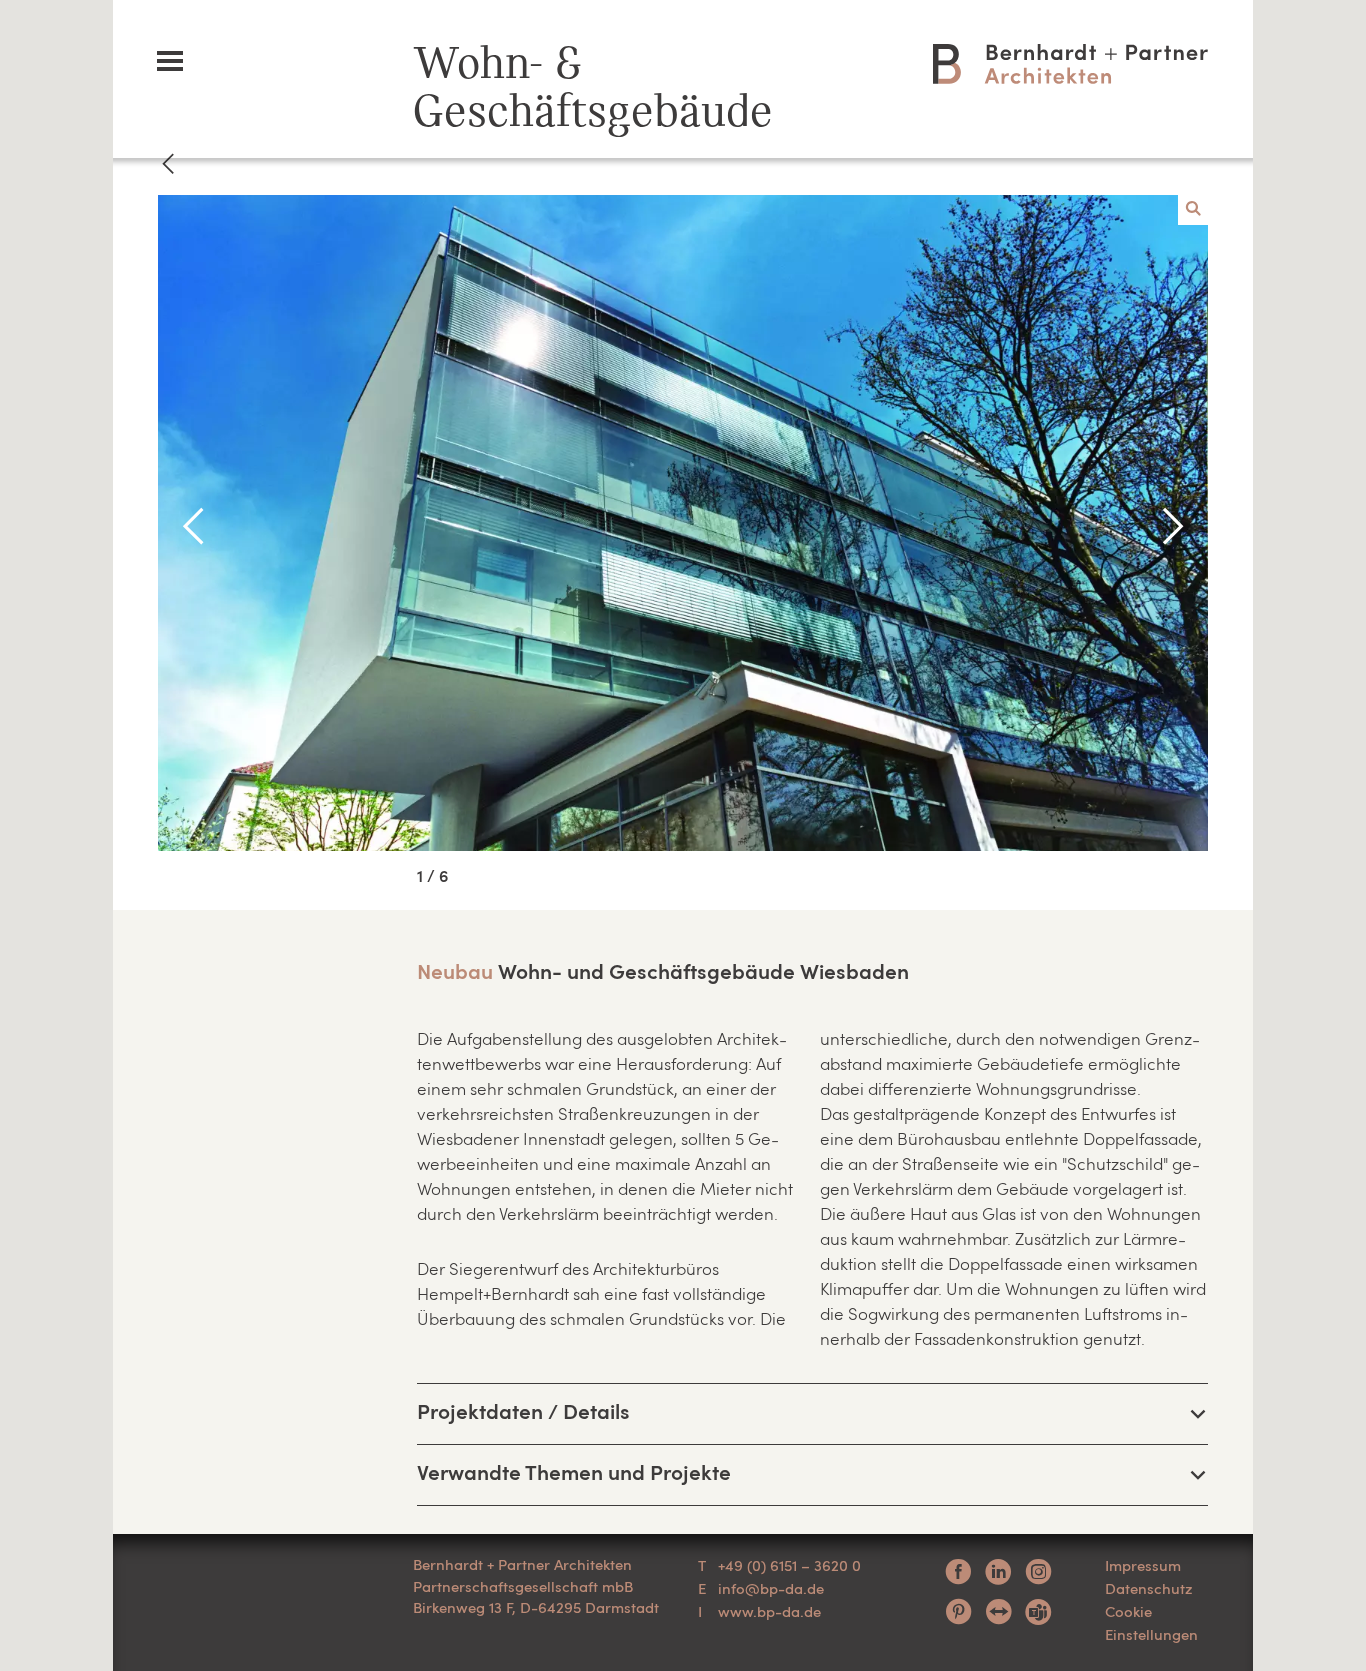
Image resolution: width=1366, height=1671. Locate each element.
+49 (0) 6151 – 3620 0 (789, 1565)
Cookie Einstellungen (1151, 1622)
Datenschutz (1149, 1588)
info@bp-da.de (771, 1588)
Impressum (1143, 1565)
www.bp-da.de (769, 1611)
